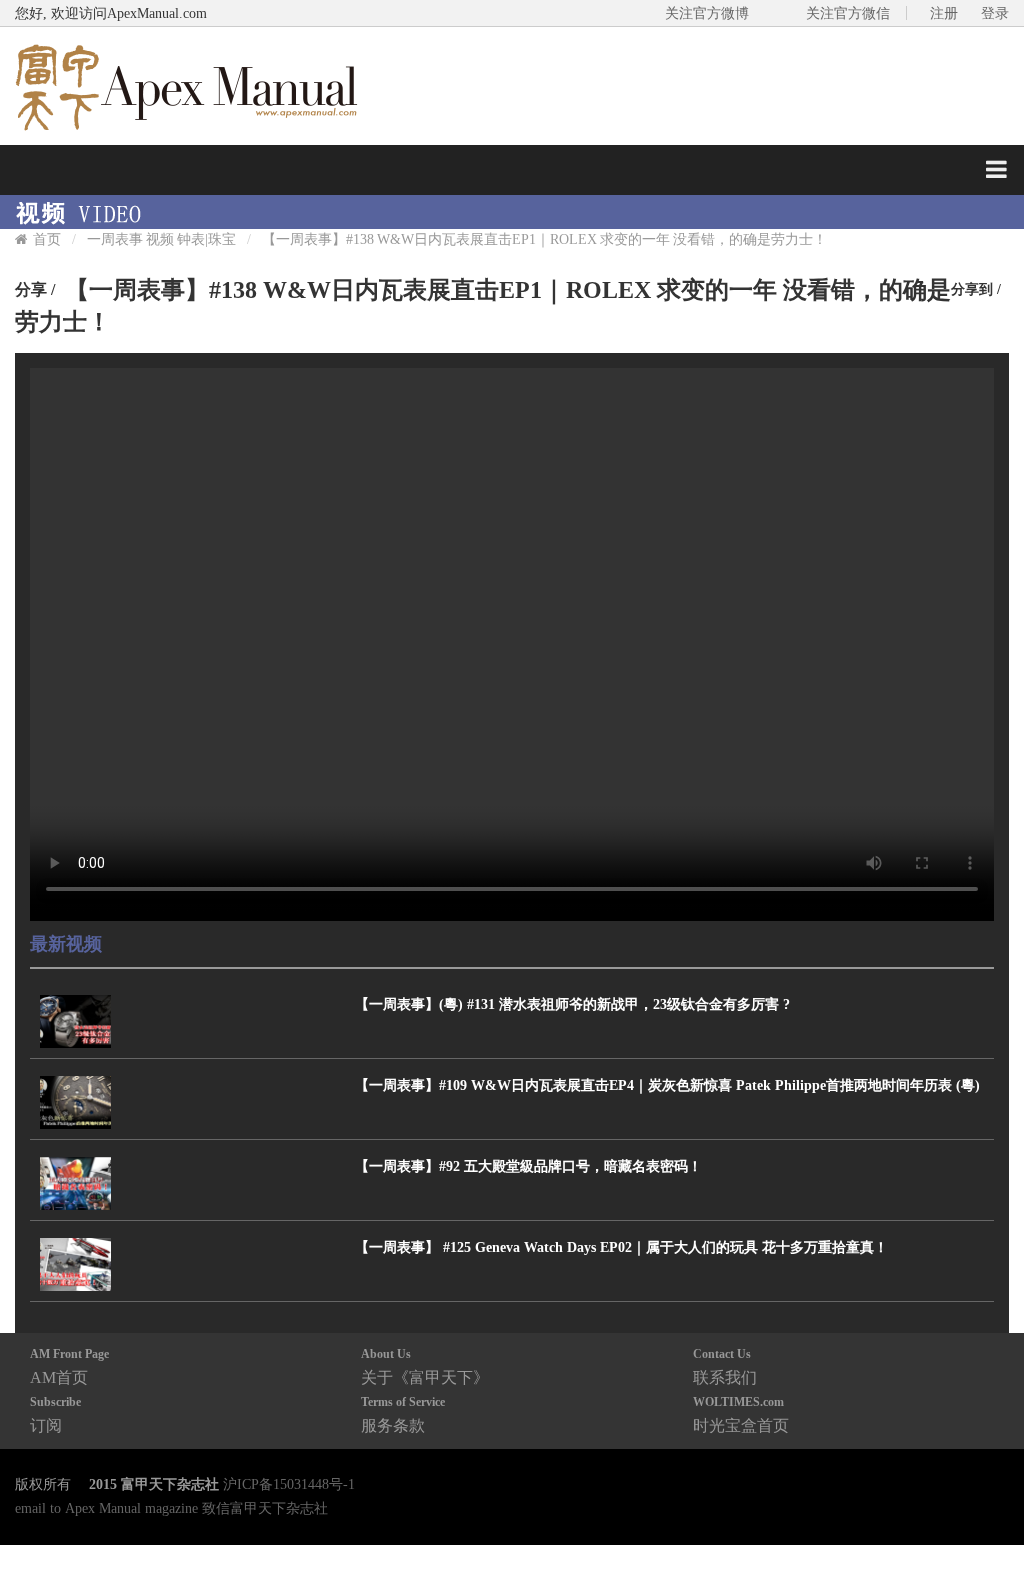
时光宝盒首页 (741, 1414)
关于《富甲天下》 (425, 1366)
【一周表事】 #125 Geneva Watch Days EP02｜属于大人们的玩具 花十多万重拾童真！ (621, 1247)
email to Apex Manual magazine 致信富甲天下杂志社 (171, 1508)
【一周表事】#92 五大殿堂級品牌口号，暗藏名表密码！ (528, 1166)
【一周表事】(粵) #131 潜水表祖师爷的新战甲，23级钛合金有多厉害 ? (572, 1004)
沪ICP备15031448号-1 (289, 1484)
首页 (47, 239)
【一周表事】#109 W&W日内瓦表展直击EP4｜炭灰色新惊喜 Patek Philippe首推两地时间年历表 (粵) (667, 1085)
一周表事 (115, 239)
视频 (160, 239)
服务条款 (403, 1414)
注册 (944, 13)
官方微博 (985, 1521)
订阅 (55, 1414)
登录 (995, 13)
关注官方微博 (707, 13)
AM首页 (69, 1366)
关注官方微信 (848, 13)
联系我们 (725, 1366)
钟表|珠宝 (206, 239)
